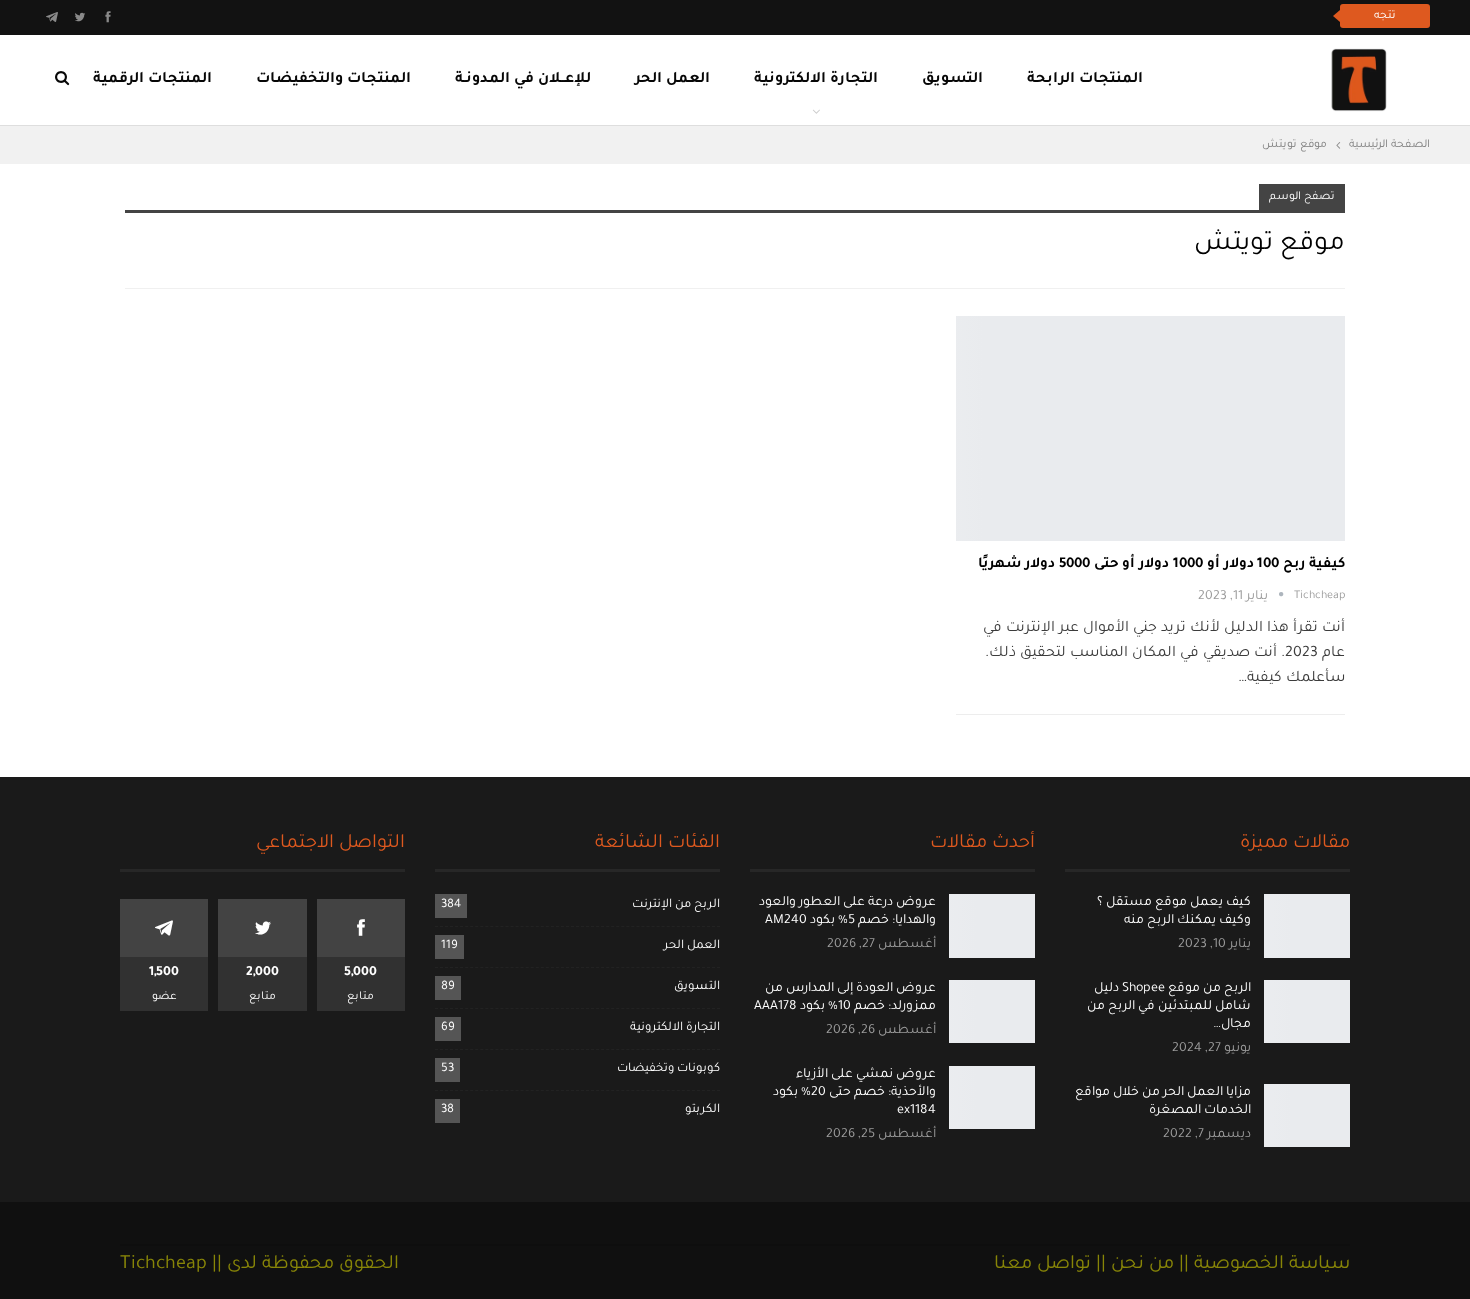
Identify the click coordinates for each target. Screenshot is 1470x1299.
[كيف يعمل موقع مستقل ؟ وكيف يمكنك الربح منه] (1307, 926)
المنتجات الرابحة (1085, 80)
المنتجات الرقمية (152, 80)
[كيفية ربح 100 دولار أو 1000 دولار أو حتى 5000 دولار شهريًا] (1150, 428)
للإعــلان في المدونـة (523, 80)
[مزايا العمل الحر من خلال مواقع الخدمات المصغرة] (1307, 1116)
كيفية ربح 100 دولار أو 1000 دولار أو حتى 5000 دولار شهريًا (1161, 564)
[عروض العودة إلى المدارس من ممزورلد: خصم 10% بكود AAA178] (992, 1012)
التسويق (952, 80)
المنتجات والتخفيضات (333, 80)
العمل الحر (672, 80)
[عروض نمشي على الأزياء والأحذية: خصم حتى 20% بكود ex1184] (992, 1098)
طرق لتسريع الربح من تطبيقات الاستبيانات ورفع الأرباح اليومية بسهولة (1099, 15)
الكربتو (702, 1110)
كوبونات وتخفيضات (668, 1069)
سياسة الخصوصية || (1262, 1265)
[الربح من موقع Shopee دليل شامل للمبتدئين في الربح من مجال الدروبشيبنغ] (1307, 1012)
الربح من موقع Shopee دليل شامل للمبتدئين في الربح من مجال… (1169, 1007)
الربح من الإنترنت (676, 905)
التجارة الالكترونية (816, 80)
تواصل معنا (1042, 1265)
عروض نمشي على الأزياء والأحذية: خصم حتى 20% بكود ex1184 (854, 1093)
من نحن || (1132, 1265)
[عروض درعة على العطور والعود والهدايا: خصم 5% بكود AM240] (992, 926)
